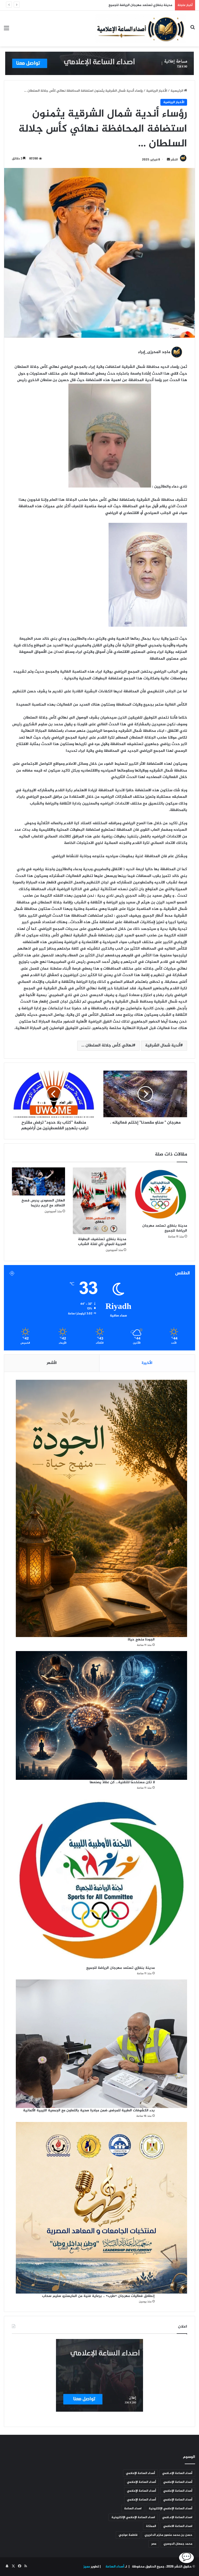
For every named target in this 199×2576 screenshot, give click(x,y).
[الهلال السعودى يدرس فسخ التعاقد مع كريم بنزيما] (38, 1181)
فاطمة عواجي (128, 2535)
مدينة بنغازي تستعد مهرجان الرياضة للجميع (165, 1228)
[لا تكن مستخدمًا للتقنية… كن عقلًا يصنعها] (101, 1715)
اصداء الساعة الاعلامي (178, 2526)
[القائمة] (6, 31)
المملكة (151, 2526)
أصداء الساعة (114, 2567)
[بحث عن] (193, 31)
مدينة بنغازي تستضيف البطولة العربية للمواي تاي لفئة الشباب (101, 1242)
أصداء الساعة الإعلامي (140, 2473)
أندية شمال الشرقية (163, 1046)
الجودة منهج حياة (141, 1639)
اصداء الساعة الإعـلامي (177, 2517)
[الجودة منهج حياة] (101, 1508)
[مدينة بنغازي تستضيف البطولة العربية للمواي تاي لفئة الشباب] (99, 1201)
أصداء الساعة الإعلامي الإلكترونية (170, 2509)
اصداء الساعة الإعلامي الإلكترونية (133, 2517)
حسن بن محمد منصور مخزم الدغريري (168, 2535)
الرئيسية (177, 91)
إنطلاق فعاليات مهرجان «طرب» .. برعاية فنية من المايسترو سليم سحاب (98, 2296)
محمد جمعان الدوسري (178, 2544)
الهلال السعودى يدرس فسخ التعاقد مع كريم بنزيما (43, 1203)
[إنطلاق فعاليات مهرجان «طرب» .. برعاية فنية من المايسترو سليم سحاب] (101, 2208)
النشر (174, 160)
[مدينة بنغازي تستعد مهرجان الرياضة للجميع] (161, 1194)
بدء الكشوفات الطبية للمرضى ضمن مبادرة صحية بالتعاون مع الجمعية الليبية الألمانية (112, 5)
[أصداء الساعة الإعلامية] (141, 29)
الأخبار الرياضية (157, 91)
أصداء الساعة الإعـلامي (177, 2473)
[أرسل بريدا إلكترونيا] (168, 160)
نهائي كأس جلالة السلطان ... (107, 1046)
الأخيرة (147, 1363)
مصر (154, 2544)
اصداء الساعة (133, 2509)
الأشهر (52, 1363)
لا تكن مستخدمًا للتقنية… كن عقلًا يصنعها (122, 1782)
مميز (87, 2567)
